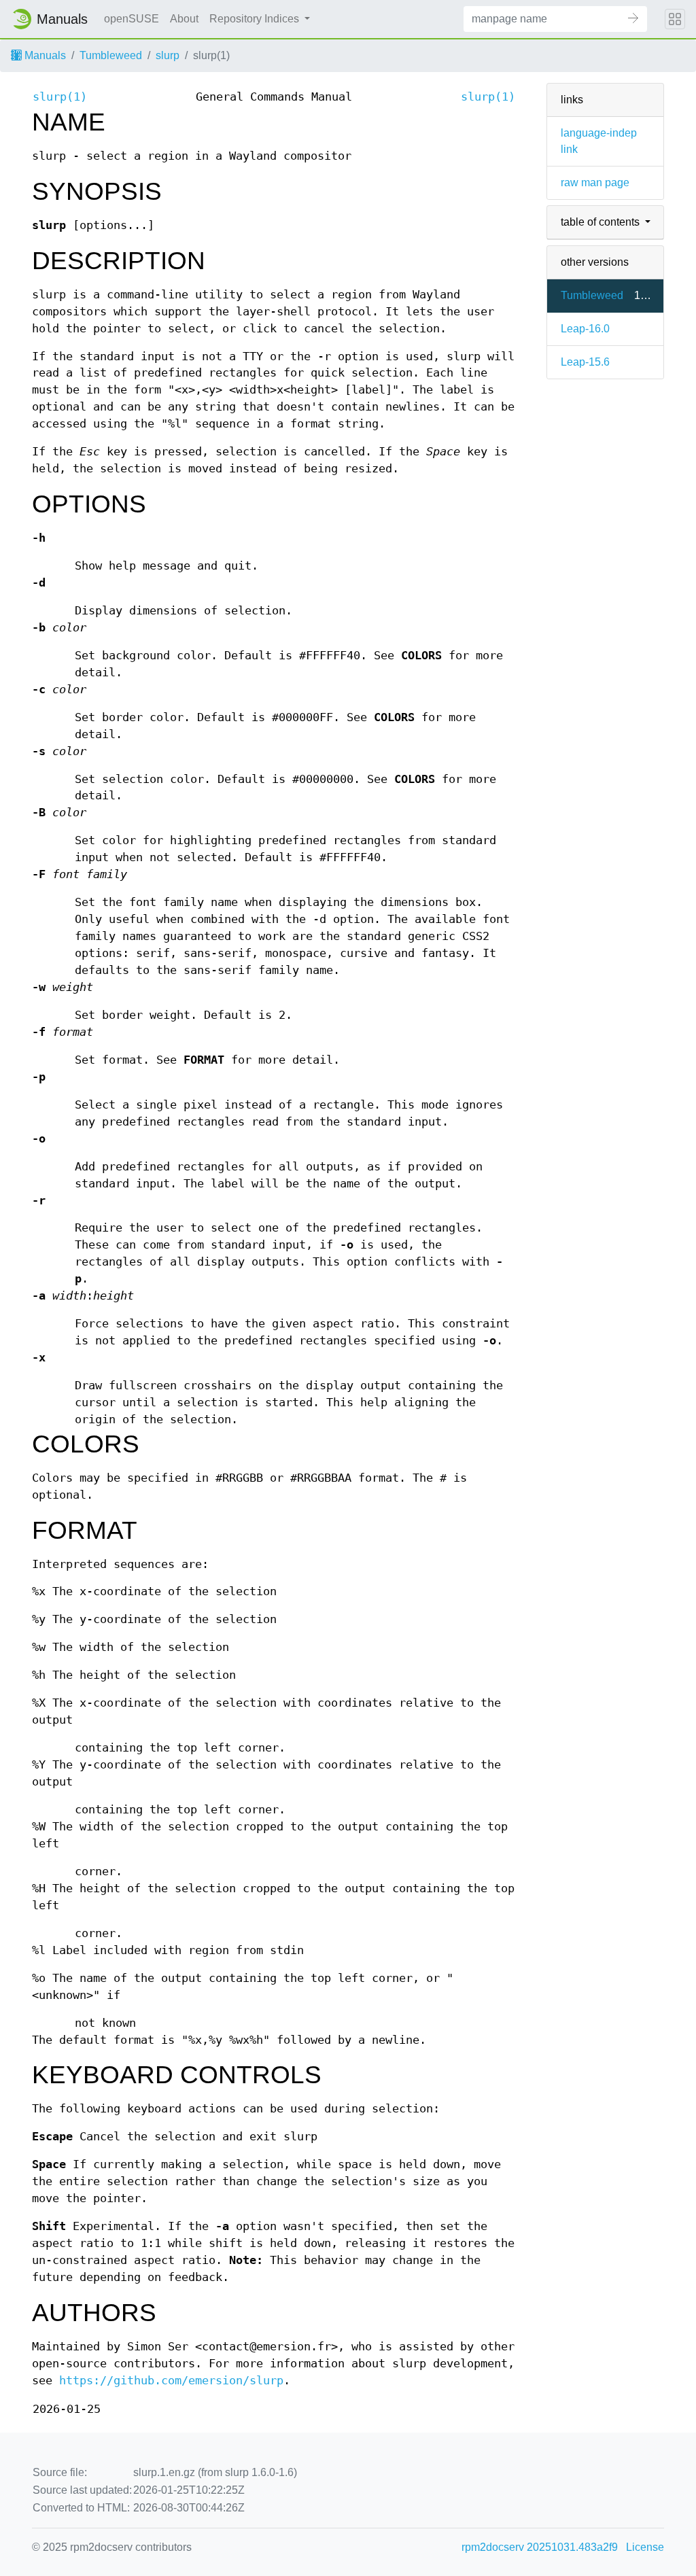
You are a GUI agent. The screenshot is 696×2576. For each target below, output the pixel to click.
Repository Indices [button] (256, 19)
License (645, 2547)
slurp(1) (60, 97)
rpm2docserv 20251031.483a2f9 (540, 2547)
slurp (168, 55)
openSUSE (132, 19)
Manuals (44, 55)
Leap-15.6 (585, 362)
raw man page (595, 182)
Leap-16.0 (585, 329)
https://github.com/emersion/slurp (171, 2381)
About (184, 19)
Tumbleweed (111, 55)
